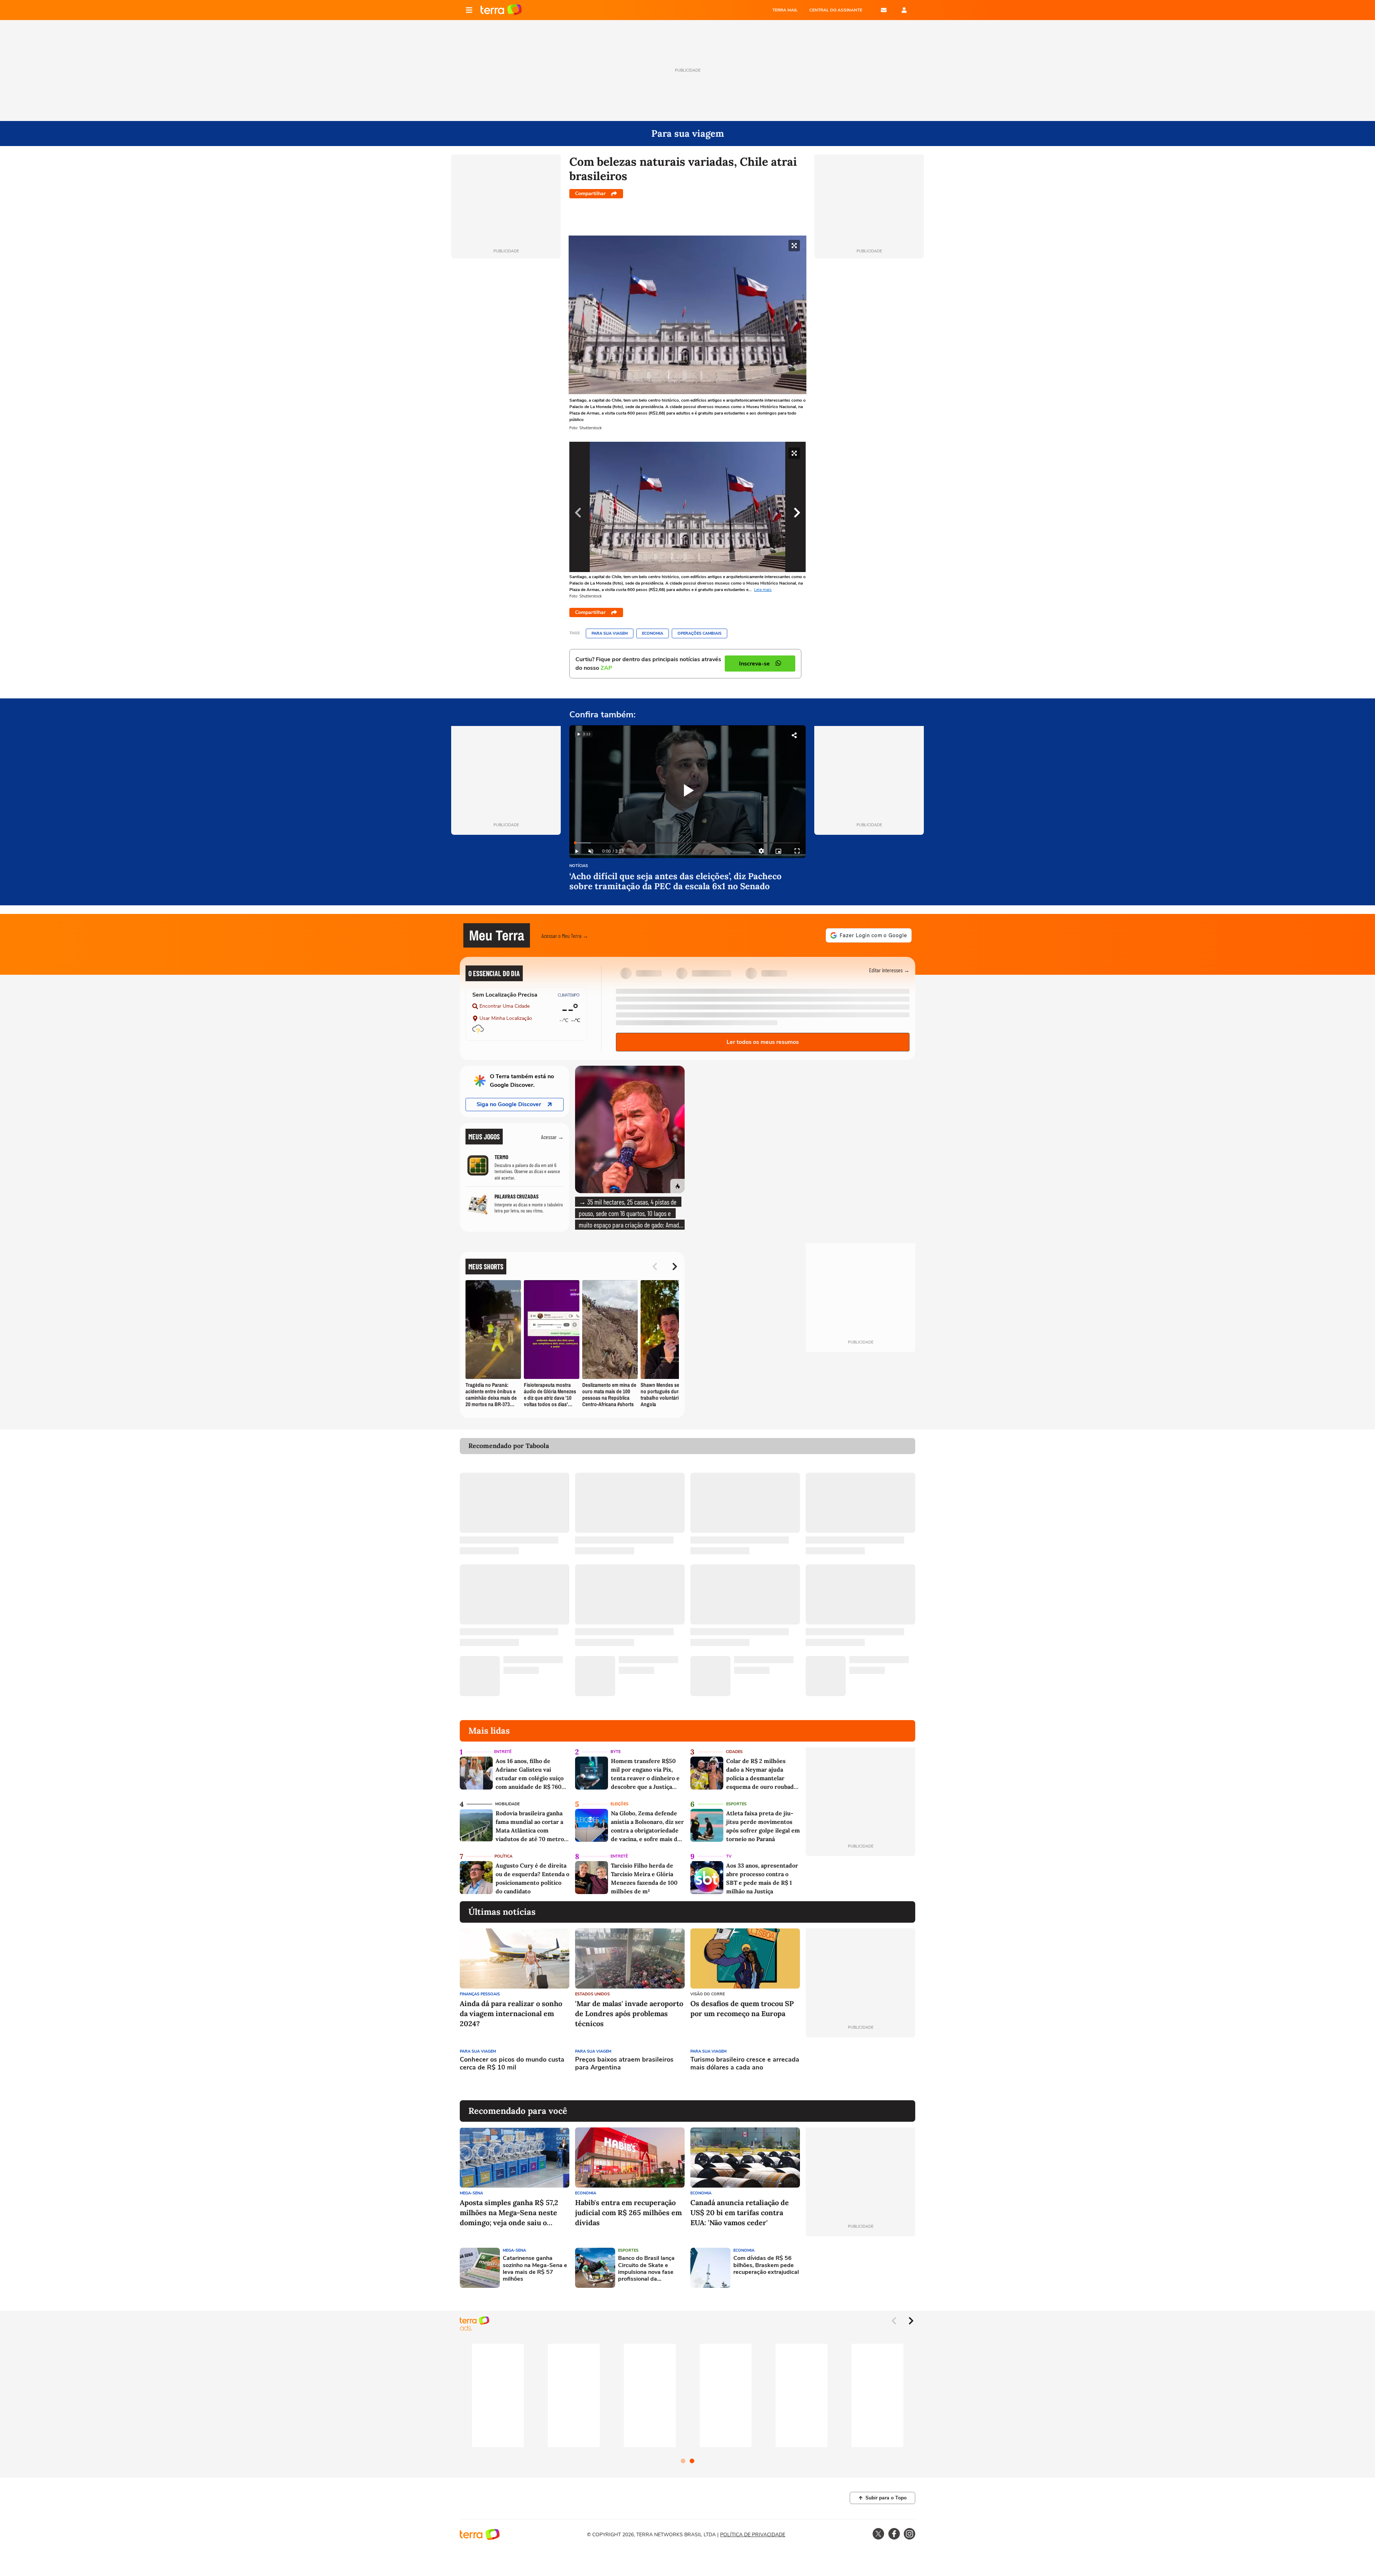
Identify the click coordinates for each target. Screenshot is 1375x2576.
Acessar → (552, 1137)
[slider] (687, 843)
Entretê (503, 1752)
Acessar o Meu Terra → (565, 936)
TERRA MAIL (785, 10)
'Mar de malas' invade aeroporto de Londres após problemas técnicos (629, 2013)
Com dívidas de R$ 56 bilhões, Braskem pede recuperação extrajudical (766, 2265)
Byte (616, 1752)
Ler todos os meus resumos (763, 1042)
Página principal (501, 10)
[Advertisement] (860, 2069)
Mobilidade (507, 1804)
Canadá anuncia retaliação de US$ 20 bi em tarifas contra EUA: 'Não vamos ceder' (740, 2212)
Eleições (619, 1804)
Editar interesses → (889, 970)
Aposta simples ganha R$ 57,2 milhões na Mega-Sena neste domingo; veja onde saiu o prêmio (509, 2213)
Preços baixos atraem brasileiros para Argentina (624, 2064)
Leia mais (763, 590)
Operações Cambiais (699, 633)
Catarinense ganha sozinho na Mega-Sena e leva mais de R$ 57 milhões (535, 2269)
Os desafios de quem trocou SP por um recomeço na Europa (742, 2008)
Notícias (579, 866)
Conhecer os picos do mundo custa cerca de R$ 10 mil (512, 2064)
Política (503, 1856)
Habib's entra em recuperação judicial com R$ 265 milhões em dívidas (628, 2212)
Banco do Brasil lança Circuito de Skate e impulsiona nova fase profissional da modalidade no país (646, 2269)
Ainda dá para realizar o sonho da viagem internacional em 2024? (511, 2013)
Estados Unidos (592, 1994)
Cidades (734, 1752)
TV (729, 1856)
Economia (653, 633)
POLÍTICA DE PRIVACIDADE (753, 2535)
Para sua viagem (610, 633)
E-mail (884, 10)
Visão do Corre (708, 1994)
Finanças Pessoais (480, 1994)
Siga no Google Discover (509, 1104)
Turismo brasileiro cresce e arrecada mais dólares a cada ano (745, 2064)
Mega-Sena (471, 2193)
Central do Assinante (836, 10)
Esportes (736, 1804)
